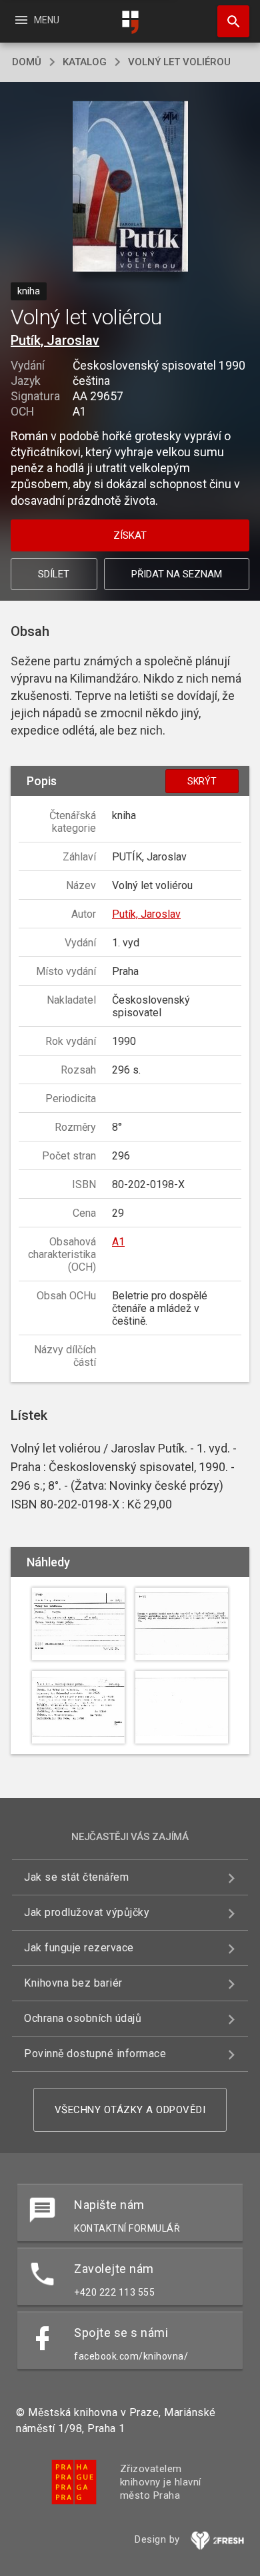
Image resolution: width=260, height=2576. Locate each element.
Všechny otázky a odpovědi (130, 2110)
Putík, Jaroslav (55, 340)
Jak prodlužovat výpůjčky (87, 1912)
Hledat (229, 21)
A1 (118, 1242)
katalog (85, 62)
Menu (36, 20)
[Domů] (130, 22)
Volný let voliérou (179, 62)
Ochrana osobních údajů (83, 2018)
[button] (130, 187)
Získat (130, 535)
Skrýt (202, 781)
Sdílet (54, 574)
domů (27, 62)
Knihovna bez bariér (73, 1983)
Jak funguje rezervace (79, 1948)
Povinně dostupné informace (95, 2054)
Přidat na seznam (177, 574)
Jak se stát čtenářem (76, 1877)
